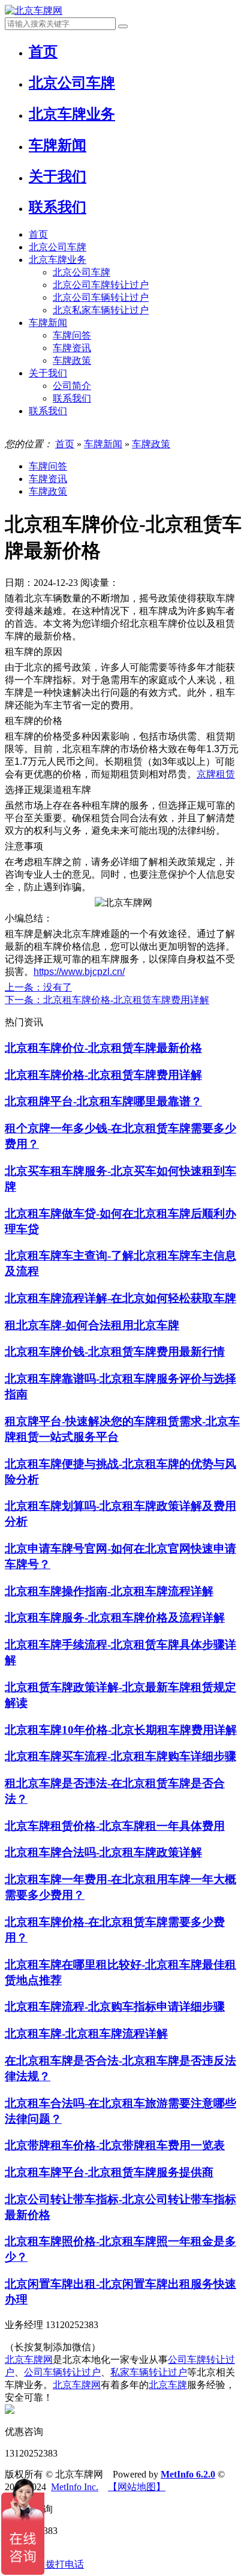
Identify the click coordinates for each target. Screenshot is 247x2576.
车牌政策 (72, 360)
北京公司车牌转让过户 (101, 285)
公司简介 (72, 386)
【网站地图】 (137, 2487)
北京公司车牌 (58, 247)
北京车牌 (168, 2385)
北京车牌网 (29, 2360)
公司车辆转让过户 (62, 2372)
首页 (38, 234)
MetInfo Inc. (75, 2487)
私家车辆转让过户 (149, 2372)
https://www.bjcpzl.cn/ (79, 972)
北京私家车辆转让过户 (101, 310)
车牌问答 (72, 335)
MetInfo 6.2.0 (188, 2474)
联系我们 (72, 398)
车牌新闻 (48, 323)
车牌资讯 (72, 348)
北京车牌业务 (58, 260)
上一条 (38, 987)
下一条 (107, 1000)
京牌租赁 (216, 774)
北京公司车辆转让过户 (101, 297)
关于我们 (48, 373)
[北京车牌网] (34, 11)
